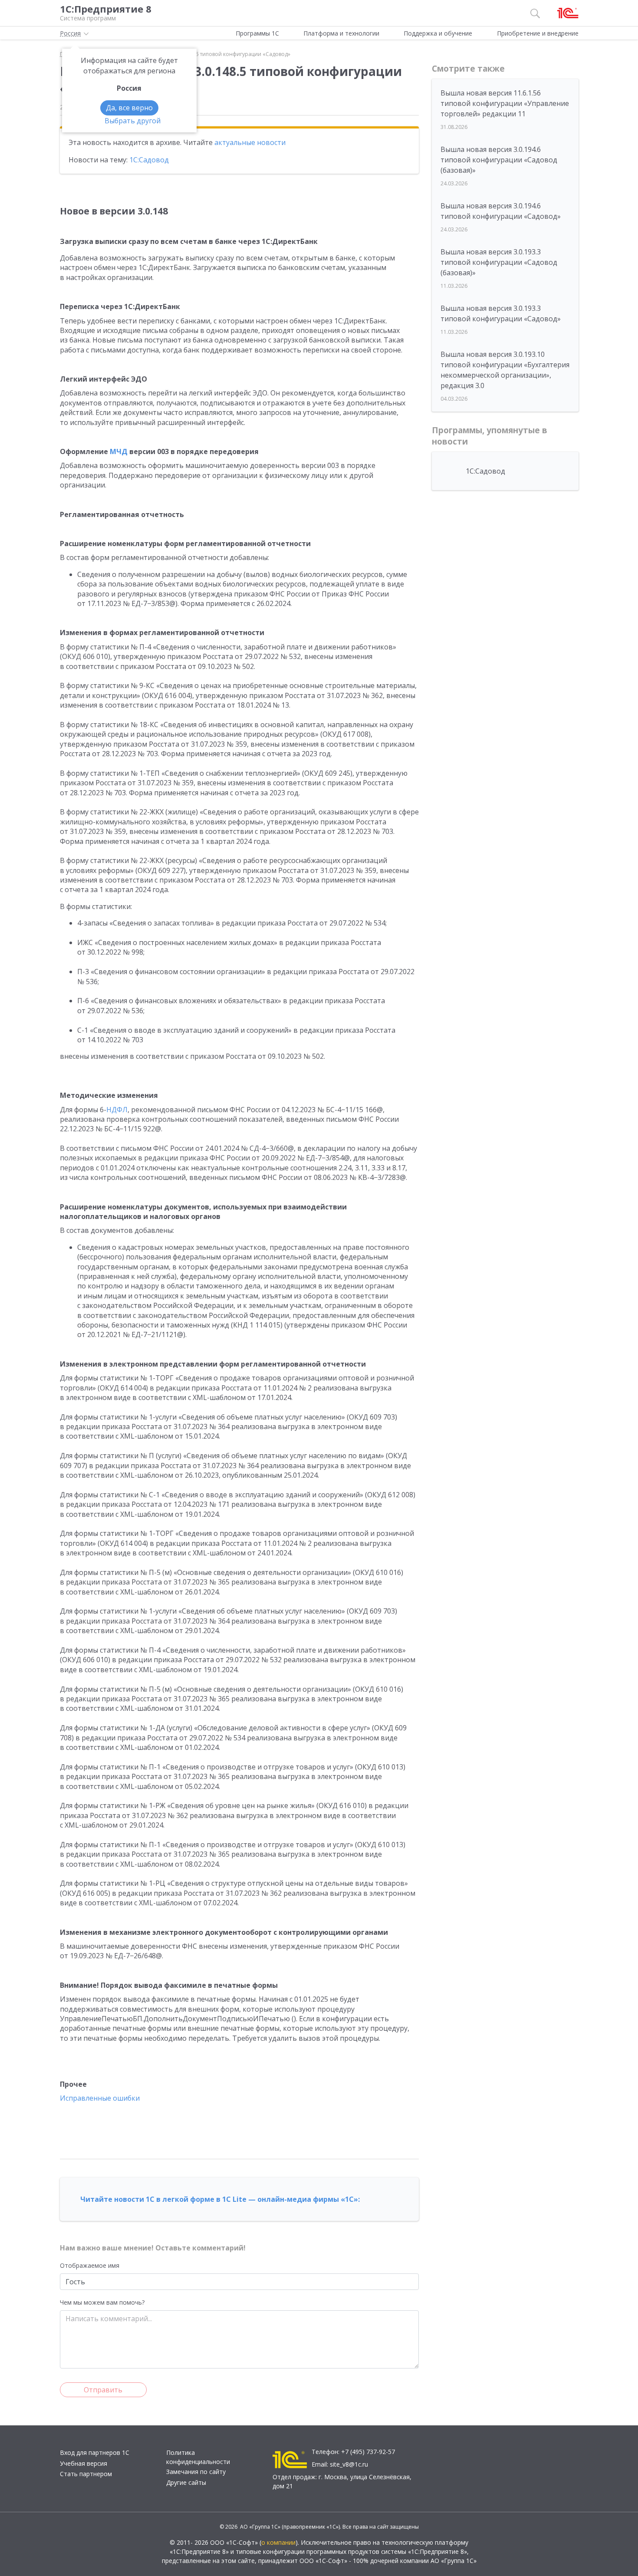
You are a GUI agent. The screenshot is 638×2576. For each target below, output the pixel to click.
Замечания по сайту (196, 2472)
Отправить (103, 2390)
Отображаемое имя (90, 2265)
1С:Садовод (149, 160)
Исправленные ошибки (100, 2098)
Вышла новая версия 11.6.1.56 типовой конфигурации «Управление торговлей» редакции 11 (505, 103)
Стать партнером (86, 2474)
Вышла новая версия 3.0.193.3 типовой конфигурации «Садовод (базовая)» (499, 262)
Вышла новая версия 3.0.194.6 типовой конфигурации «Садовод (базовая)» (499, 160)
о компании (278, 2542)
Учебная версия (84, 2463)
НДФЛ (117, 1110)
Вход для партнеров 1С (95, 2452)
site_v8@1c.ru (349, 2464)
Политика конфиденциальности (198, 2457)
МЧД (119, 451)
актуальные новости (250, 142)
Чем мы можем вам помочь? (102, 2302)
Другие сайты (186, 2482)
